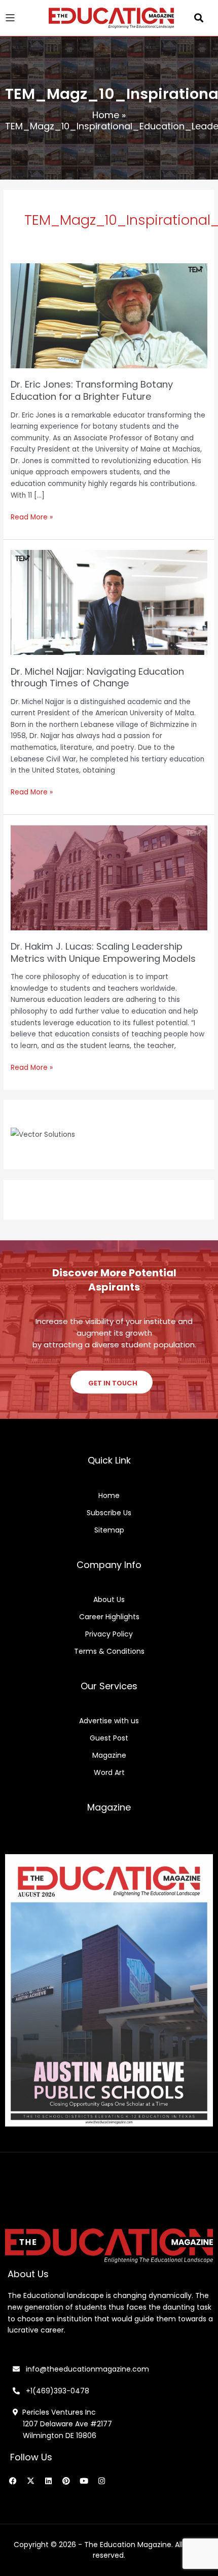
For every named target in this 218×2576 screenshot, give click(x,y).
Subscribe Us (109, 1513)
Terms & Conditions (109, 1651)
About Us (109, 1599)
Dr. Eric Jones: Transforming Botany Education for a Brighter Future (92, 390)
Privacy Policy (109, 1634)
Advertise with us (109, 1721)
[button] (199, 18)
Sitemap (109, 1530)
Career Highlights (109, 1617)
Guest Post (109, 1738)
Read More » (32, 517)
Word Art (109, 1772)
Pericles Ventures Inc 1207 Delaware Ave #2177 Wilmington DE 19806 (62, 2424)
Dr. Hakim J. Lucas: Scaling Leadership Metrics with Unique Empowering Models (103, 952)
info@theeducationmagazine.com (84, 2369)
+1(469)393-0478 (57, 2391)
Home (106, 115)
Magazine (109, 1755)
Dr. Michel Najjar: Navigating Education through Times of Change (97, 677)
